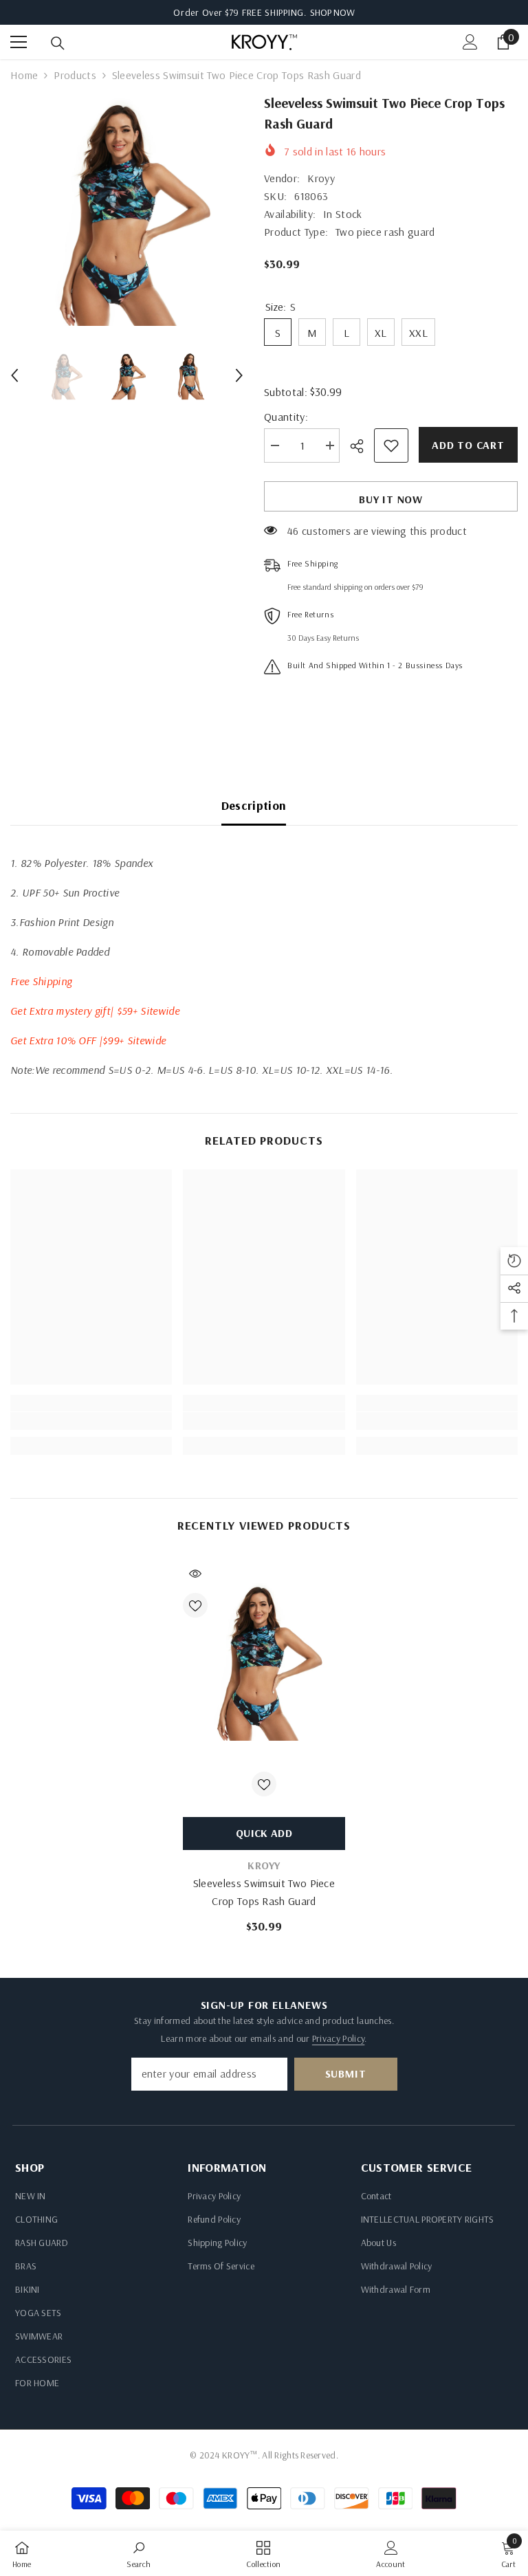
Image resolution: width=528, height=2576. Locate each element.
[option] (127, 209)
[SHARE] (362, 446)
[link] (91, 1421)
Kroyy (321, 178)
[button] (14, 375)
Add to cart (468, 445)
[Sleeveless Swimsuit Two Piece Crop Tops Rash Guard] (264, 1660)
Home (24, 75)
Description (254, 805)
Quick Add (264, 1833)
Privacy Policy (338, 2038)
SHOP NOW (332, 12)
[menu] (19, 42)
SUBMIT (346, 2073)
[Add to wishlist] (391, 445)
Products (75, 75)
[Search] (58, 43)
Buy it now (391, 499)
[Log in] (470, 42)
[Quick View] (195, 1574)
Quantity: (286, 417)
